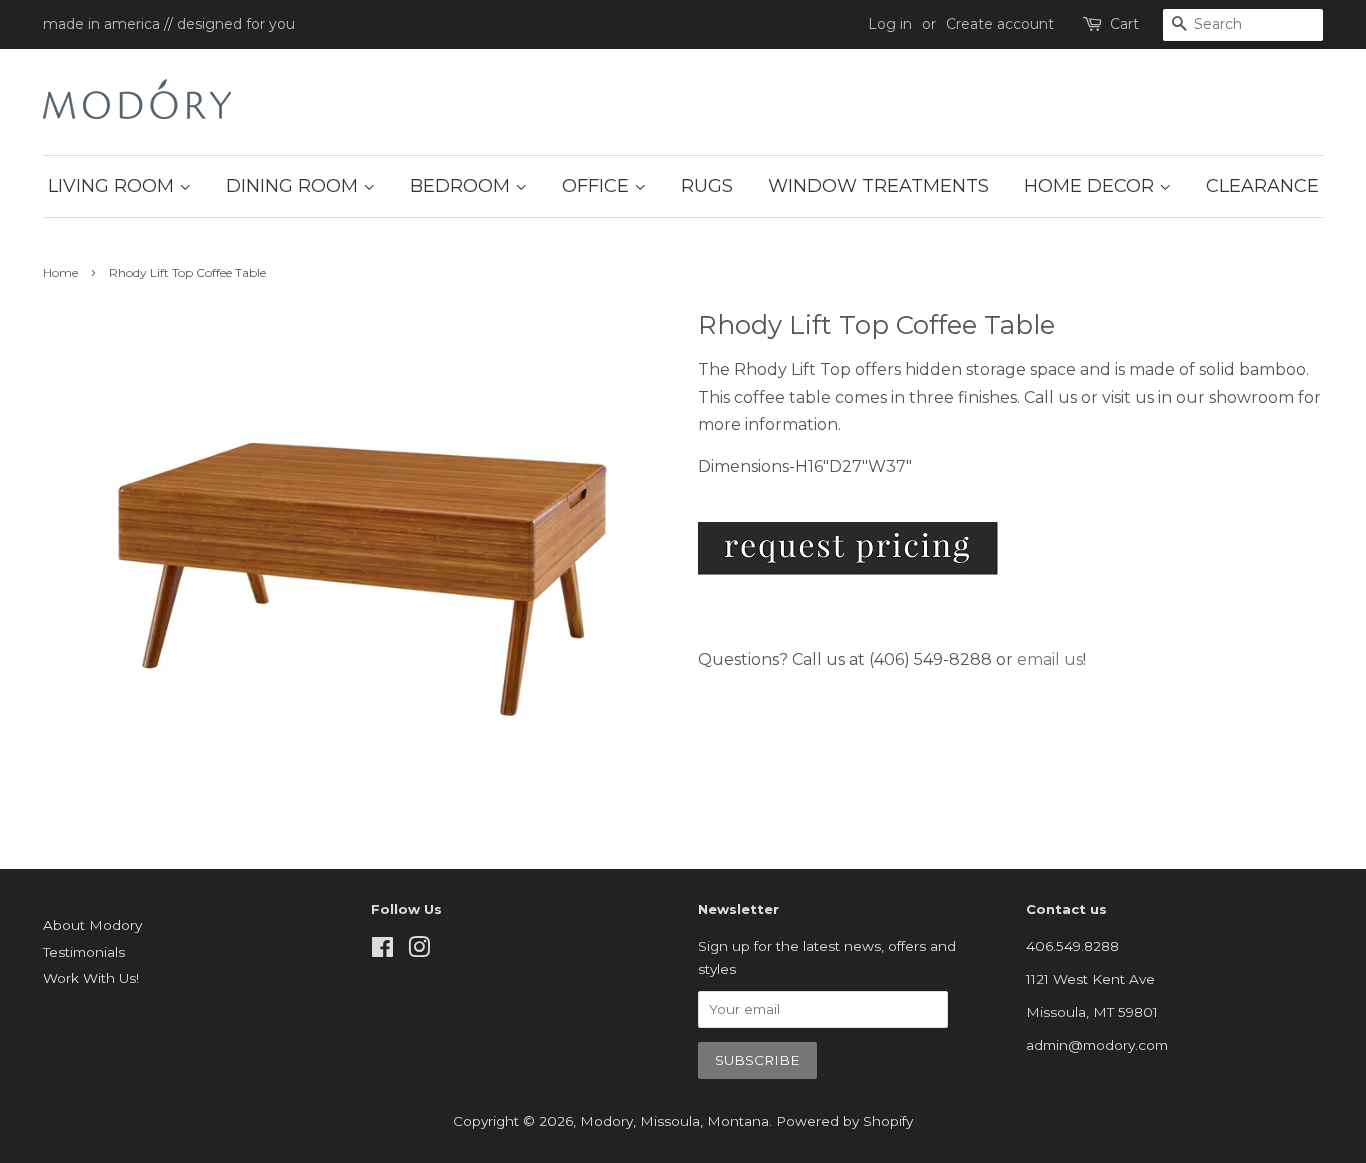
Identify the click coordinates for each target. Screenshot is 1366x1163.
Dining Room (294, 186)
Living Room (113, 186)
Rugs (707, 186)
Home (60, 272)
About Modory (92, 925)
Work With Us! (91, 978)
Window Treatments (878, 186)
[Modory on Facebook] (382, 951)
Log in (890, 24)
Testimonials (84, 952)
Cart (1124, 24)
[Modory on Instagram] (419, 951)
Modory (606, 1121)
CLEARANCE (1262, 186)
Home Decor (1091, 186)
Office (598, 186)
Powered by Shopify (844, 1121)
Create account (1000, 24)
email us (1050, 659)
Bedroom (462, 186)
